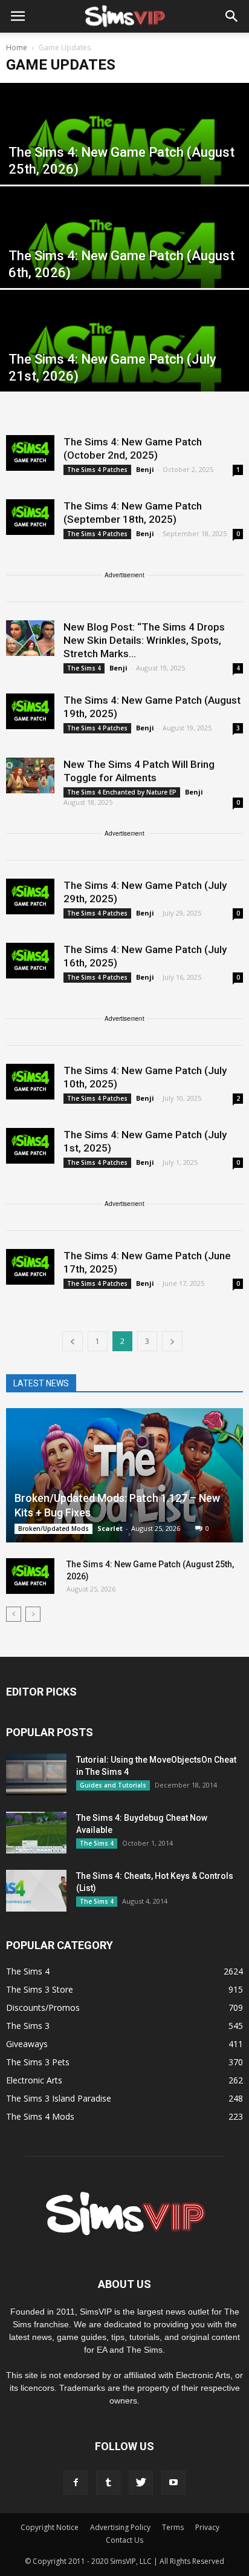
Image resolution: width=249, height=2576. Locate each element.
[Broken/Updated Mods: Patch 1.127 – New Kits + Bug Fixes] (124, 1475)
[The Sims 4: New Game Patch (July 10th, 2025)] (30, 1082)
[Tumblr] (108, 2483)
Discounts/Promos (43, 2007)
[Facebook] (76, 2483)
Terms (173, 2527)
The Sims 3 (28, 2026)
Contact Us (124, 2540)
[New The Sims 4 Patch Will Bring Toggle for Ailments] (30, 775)
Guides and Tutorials (113, 1785)
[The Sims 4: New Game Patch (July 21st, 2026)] (124, 367)
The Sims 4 (84, 668)
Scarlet (110, 1528)
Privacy (207, 2527)
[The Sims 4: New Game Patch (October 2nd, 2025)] (30, 453)
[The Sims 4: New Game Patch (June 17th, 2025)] (30, 1267)
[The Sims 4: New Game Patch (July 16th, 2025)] (30, 961)
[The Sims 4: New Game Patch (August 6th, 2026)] (124, 264)
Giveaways (27, 2044)
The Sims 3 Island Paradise (59, 2098)
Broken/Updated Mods (53, 1529)
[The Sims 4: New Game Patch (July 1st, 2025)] (30, 1146)
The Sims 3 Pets (38, 2062)
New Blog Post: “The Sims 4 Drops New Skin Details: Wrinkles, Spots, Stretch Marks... (144, 640)
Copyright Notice (50, 2527)
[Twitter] (141, 2483)
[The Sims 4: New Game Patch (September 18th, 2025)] (30, 517)
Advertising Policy (120, 2527)
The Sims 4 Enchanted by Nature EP (122, 792)
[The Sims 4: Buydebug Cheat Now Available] (36, 1833)
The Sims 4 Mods (40, 2116)
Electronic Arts (34, 2080)
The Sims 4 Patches (97, 470)
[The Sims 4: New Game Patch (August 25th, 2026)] (124, 160)
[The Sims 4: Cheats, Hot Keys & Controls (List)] (36, 1891)
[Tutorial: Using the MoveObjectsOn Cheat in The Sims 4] (36, 1775)
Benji (145, 469)
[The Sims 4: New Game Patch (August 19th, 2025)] (30, 711)
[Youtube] (173, 2483)
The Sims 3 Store (40, 1989)
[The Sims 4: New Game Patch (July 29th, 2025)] (30, 896)
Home (17, 48)
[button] (232, 16)
